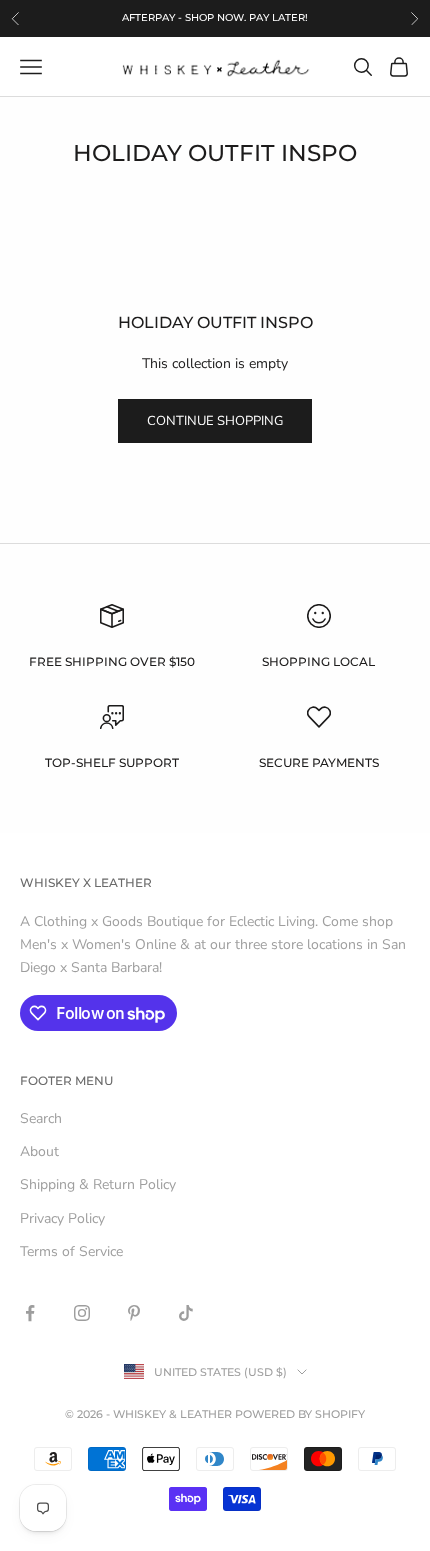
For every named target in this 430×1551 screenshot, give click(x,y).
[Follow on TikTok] (186, 1313)
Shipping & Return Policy (98, 1184)
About (39, 1151)
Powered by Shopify (300, 1414)
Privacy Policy (62, 1218)
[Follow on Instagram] (82, 1313)
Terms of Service (71, 1251)
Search (41, 1118)
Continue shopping (215, 421)
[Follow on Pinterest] (134, 1313)
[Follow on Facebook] (30, 1313)
